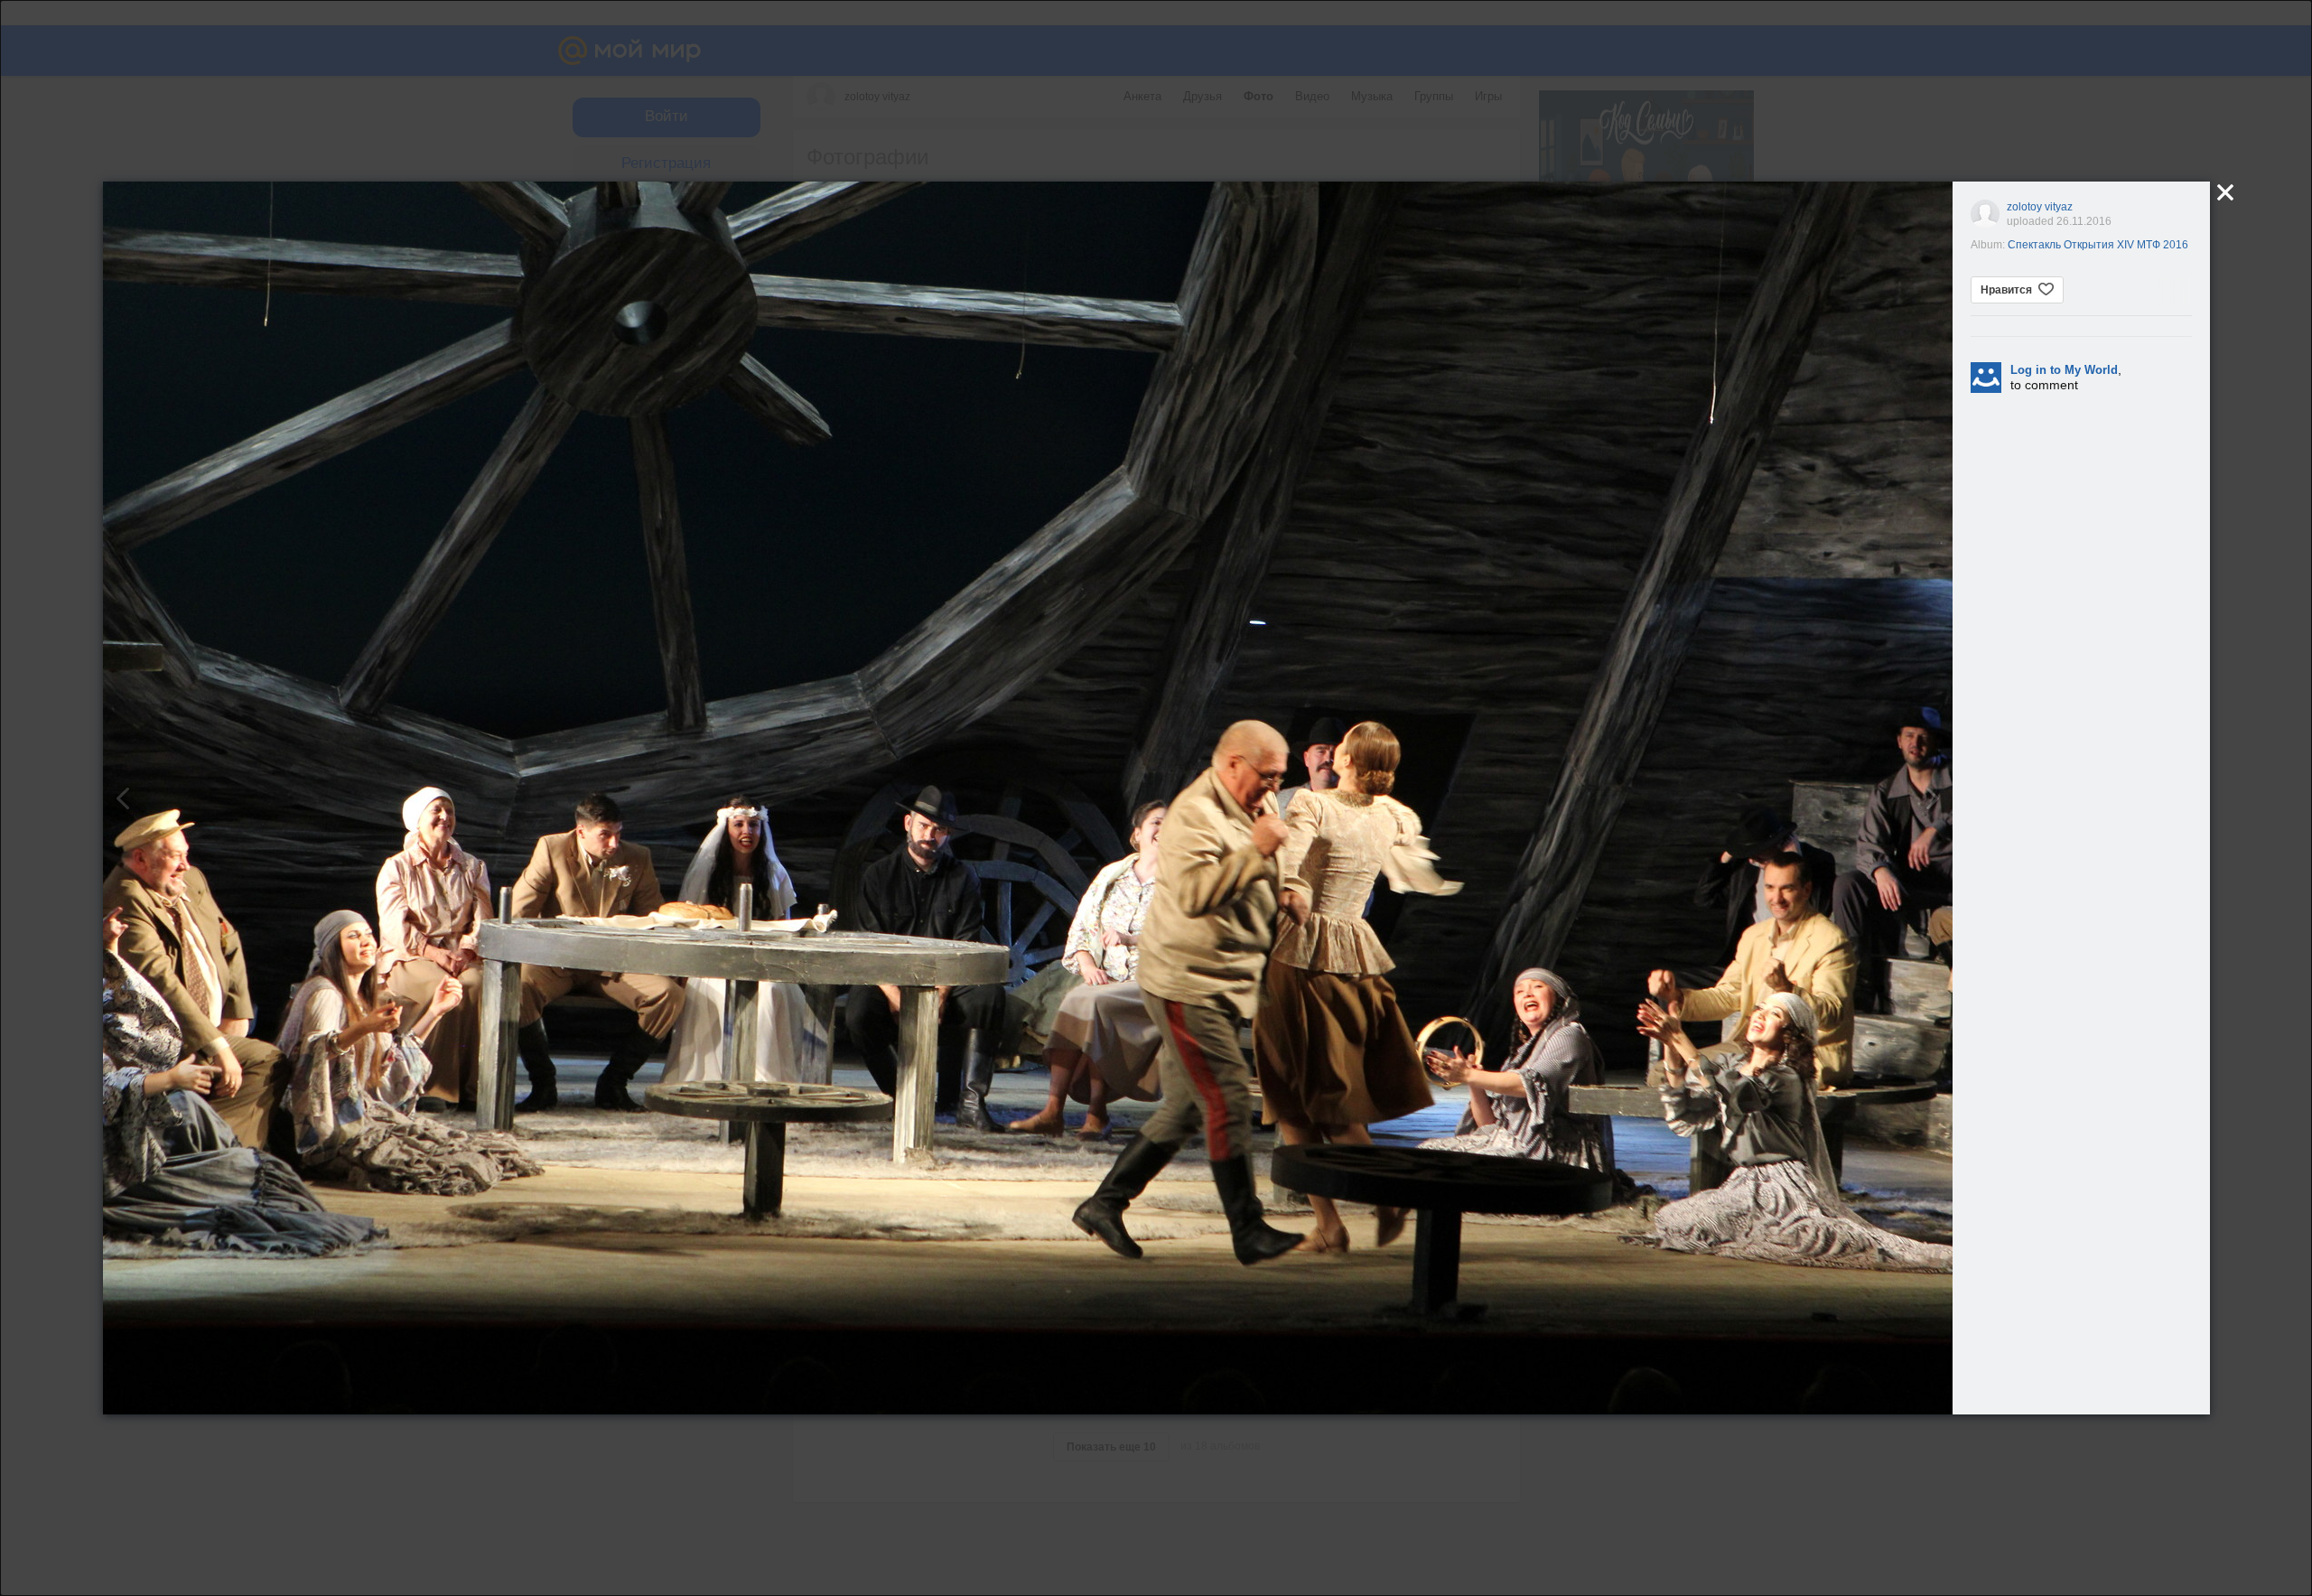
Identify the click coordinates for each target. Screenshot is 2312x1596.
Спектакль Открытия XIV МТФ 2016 (2098, 245)
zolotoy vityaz (2040, 207)
